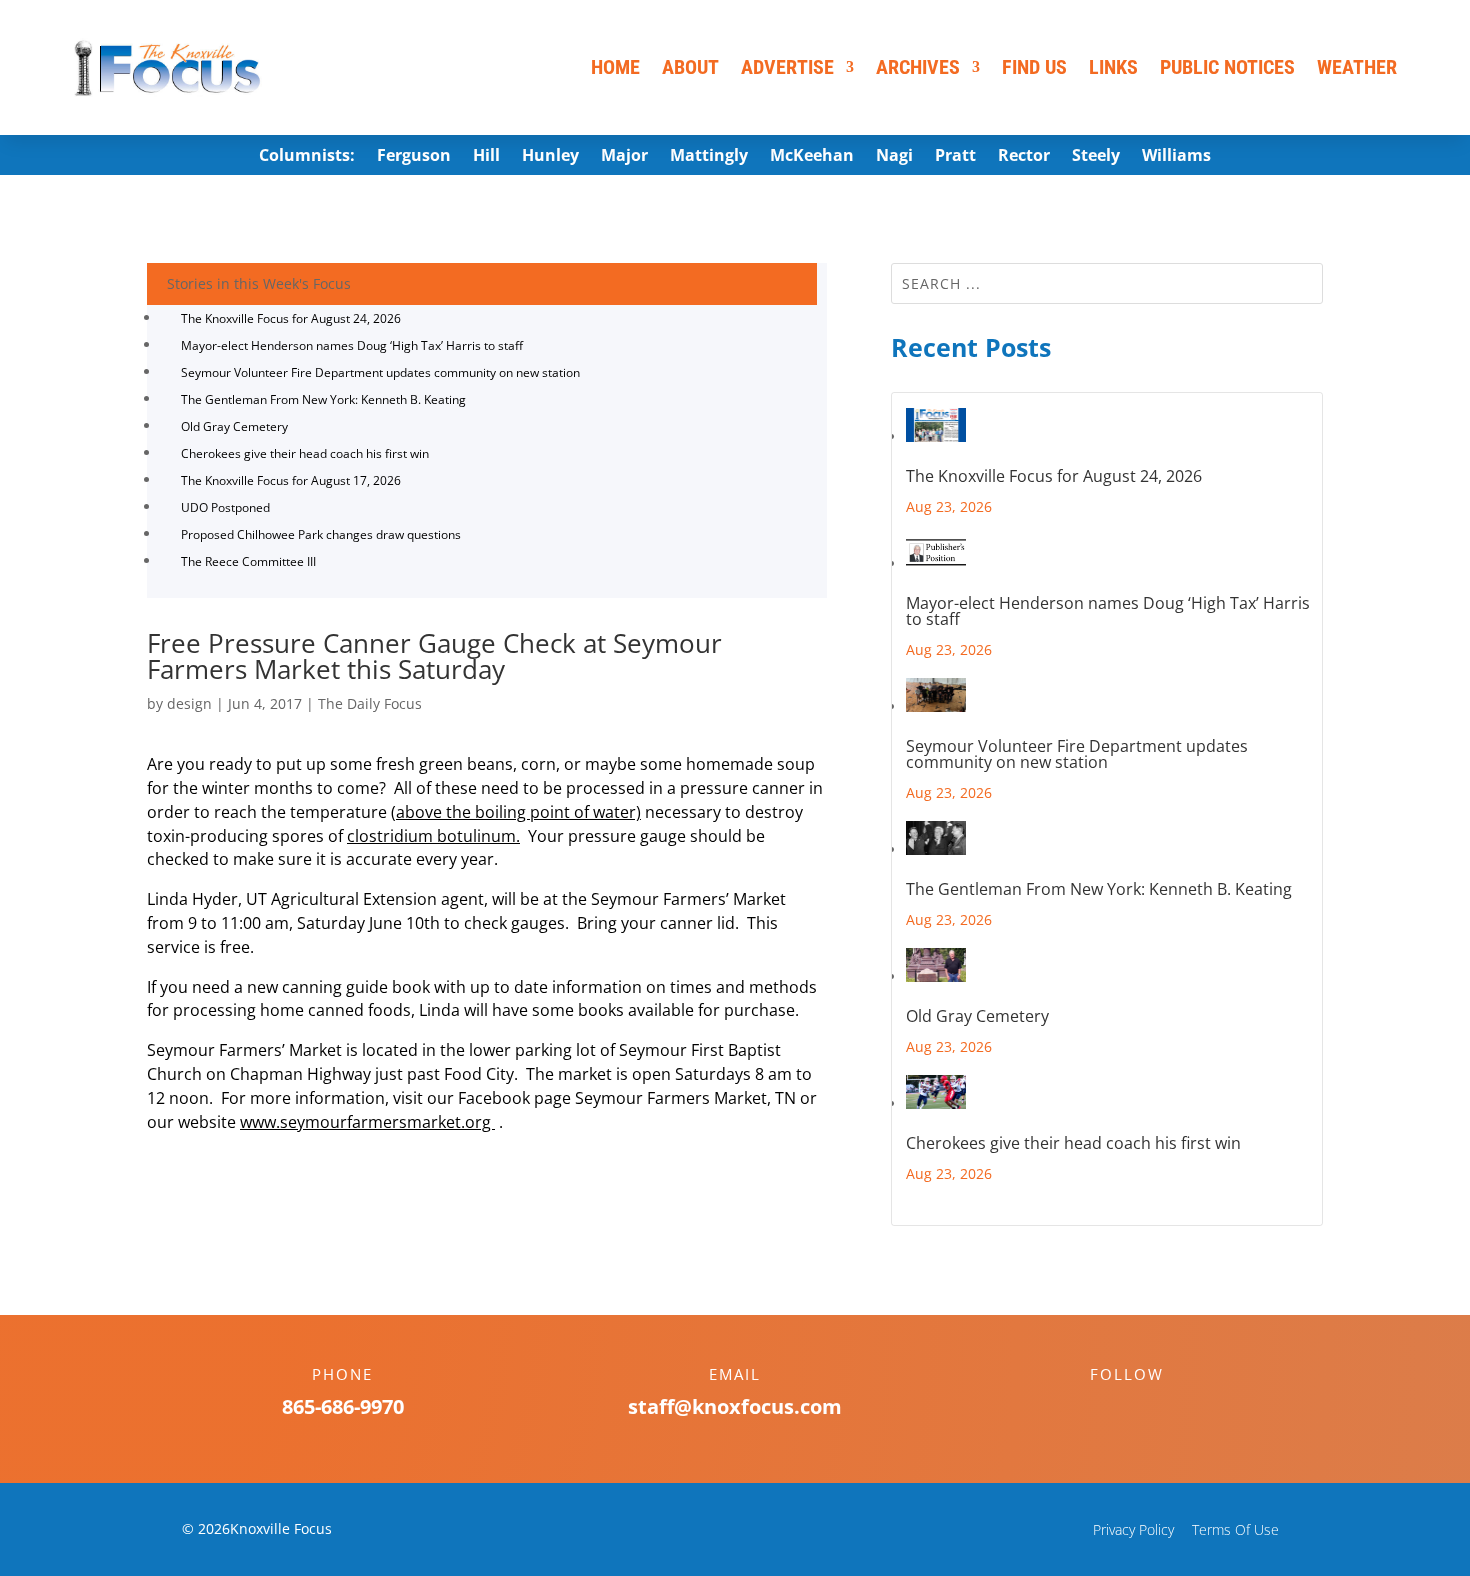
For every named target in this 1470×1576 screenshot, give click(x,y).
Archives (918, 67)
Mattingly (709, 157)
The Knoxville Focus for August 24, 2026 (291, 318)
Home (615, 67)
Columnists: (307, 157)
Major (624, 157)
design (189, 703)
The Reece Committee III (248, 561)
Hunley (550, 157)
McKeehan (812, 157)
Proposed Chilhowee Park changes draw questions (321, 534)
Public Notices (1227, 67)
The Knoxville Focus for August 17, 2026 (291, 480)
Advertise (787, 67)
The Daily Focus (370, 703)
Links (1113, 67)
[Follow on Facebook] (1107, 1409)
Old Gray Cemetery (234, 426)
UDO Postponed (225, 507)
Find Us (1034, 67)
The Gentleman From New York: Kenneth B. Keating (323, 399)
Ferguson (414, 157)
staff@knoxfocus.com (735, 1406)
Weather (1357, 67)
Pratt (955, 157)
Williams (1176, 157)
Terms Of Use (1235, 1529)
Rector (1024, 157)
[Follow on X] (1147, 1409)
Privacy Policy (1133, 1529)
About (690, 67)
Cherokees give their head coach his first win (305, 453)
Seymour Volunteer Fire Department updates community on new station (380, 372)
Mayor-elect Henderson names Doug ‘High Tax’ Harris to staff (352, 345)
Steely (1096, 157)
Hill (486, 157)
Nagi (894, 157)
